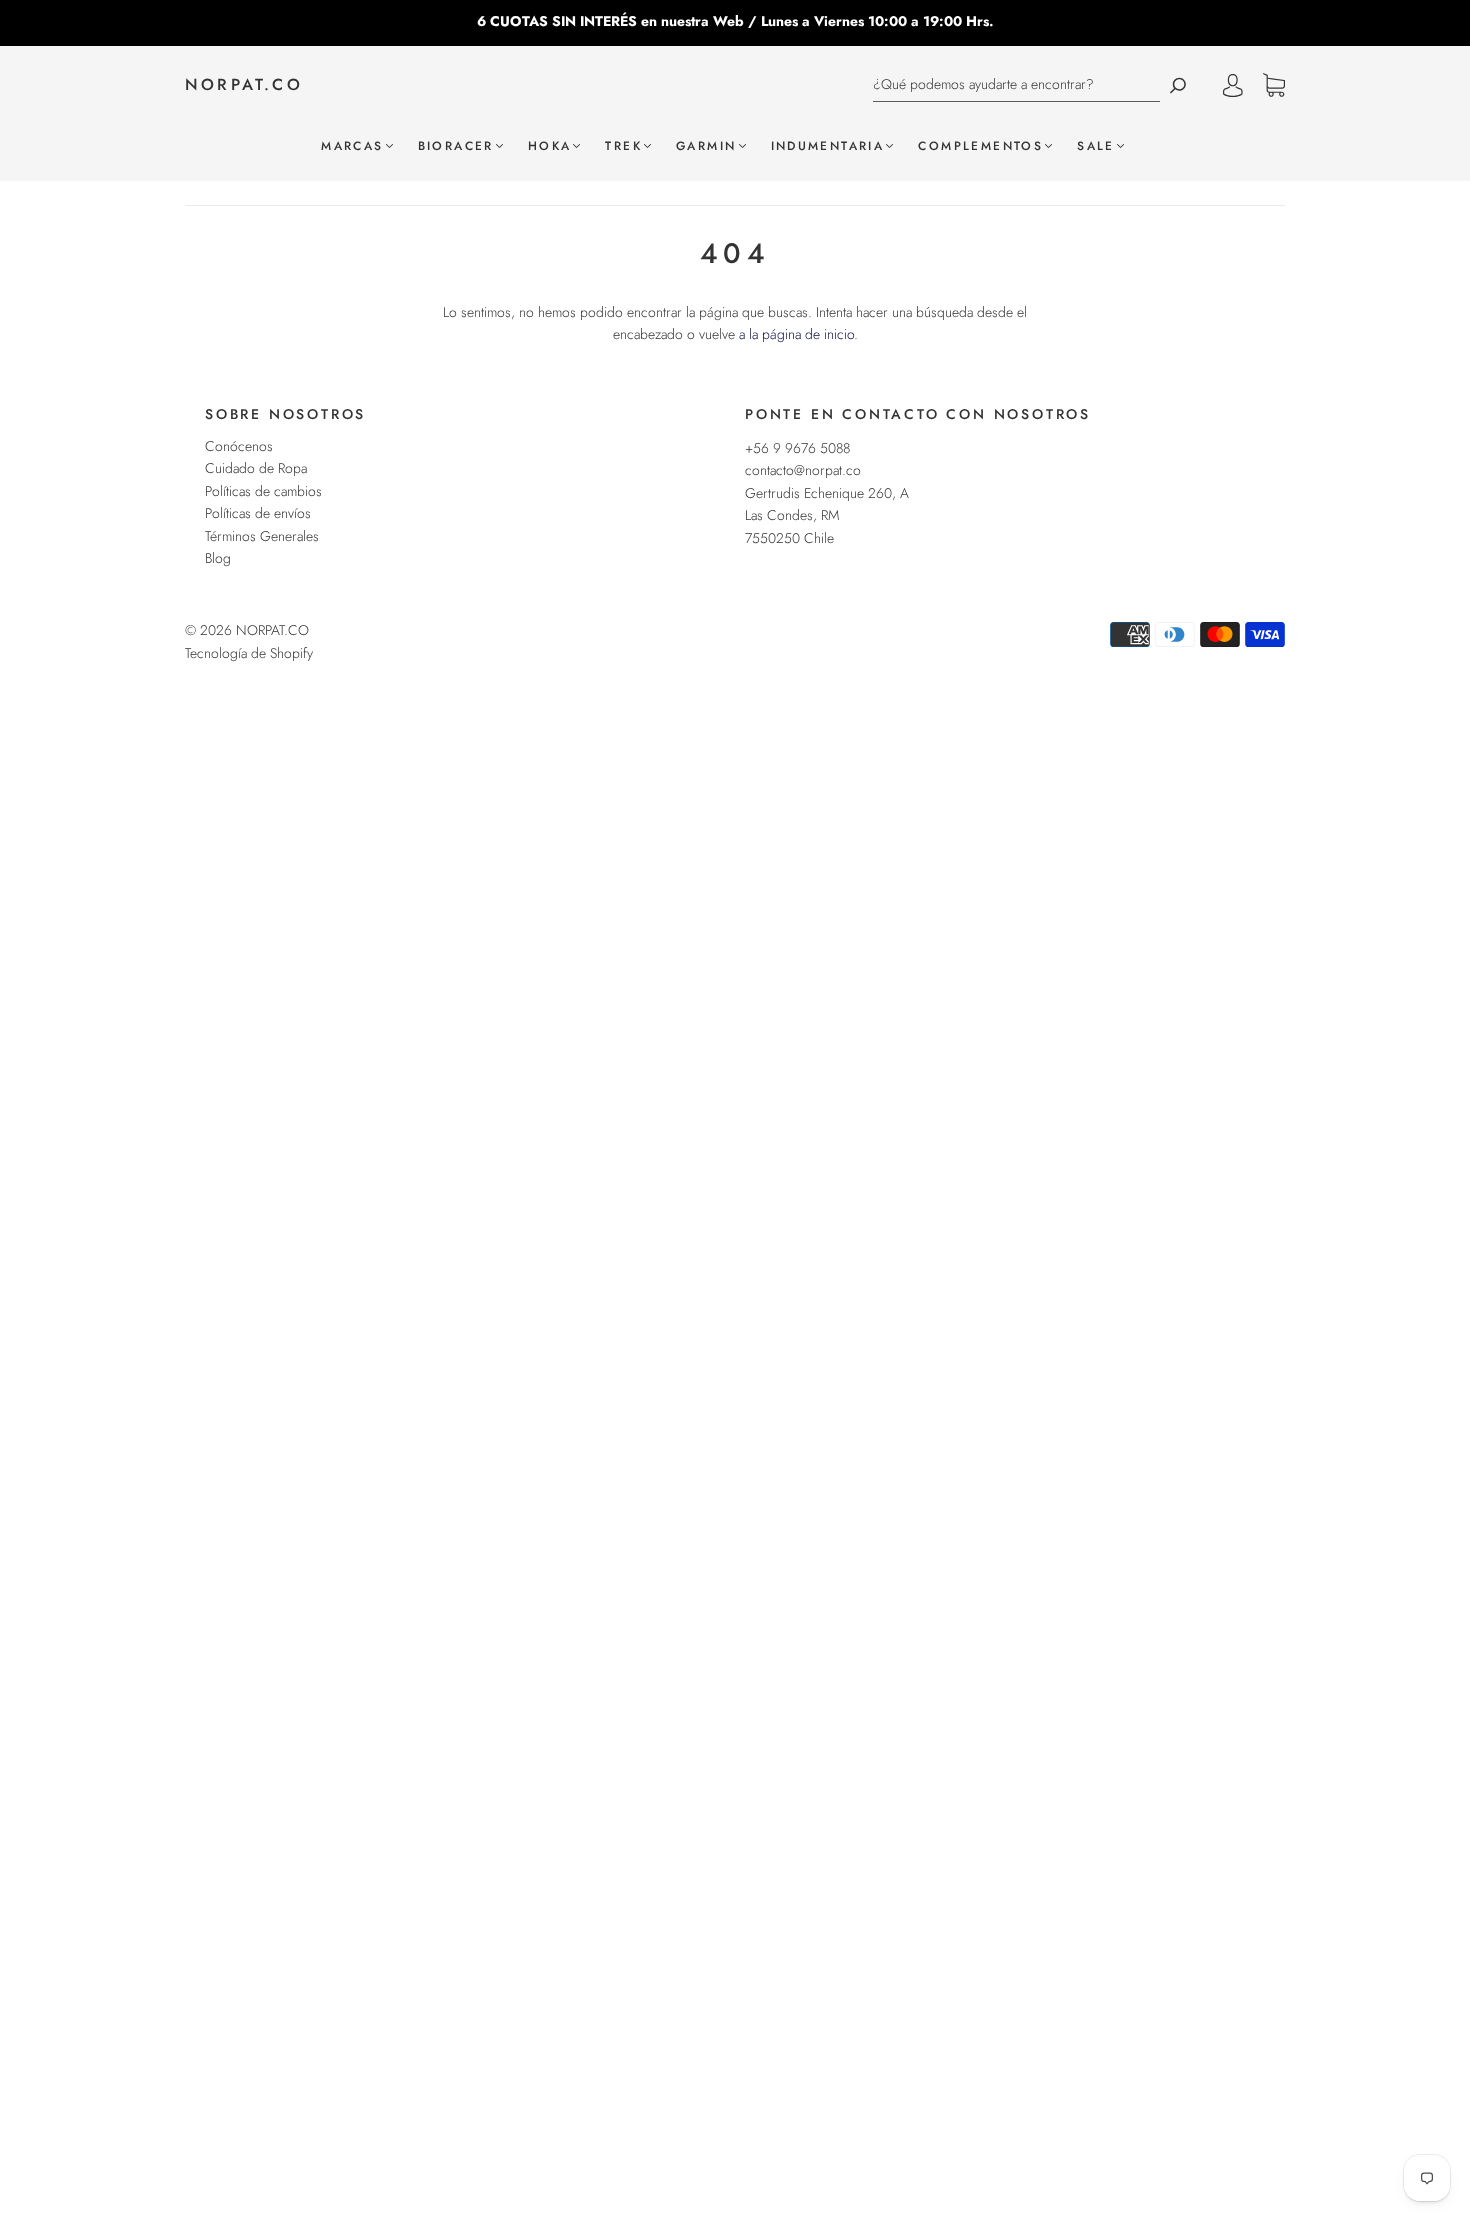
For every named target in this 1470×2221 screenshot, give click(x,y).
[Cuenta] (1233, 85)
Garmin (706, 146)
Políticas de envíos (258, 513)
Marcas (352, 146)
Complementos (980, 146)
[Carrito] (1274, 86)
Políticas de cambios (263, 491)
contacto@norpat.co (803, 470)
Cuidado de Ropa (256, 468)
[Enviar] (1178, 84)
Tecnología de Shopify (249, 653)
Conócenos (239, 446)
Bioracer (456, 146)
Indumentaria (828, 146)
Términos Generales (262, 536)
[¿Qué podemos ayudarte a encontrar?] (1016, 84)
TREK (623, 146)
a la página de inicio (796, 334)
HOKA (550, 146)
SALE (1096, 146)
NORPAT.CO (244, 85)
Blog (218, 558)
